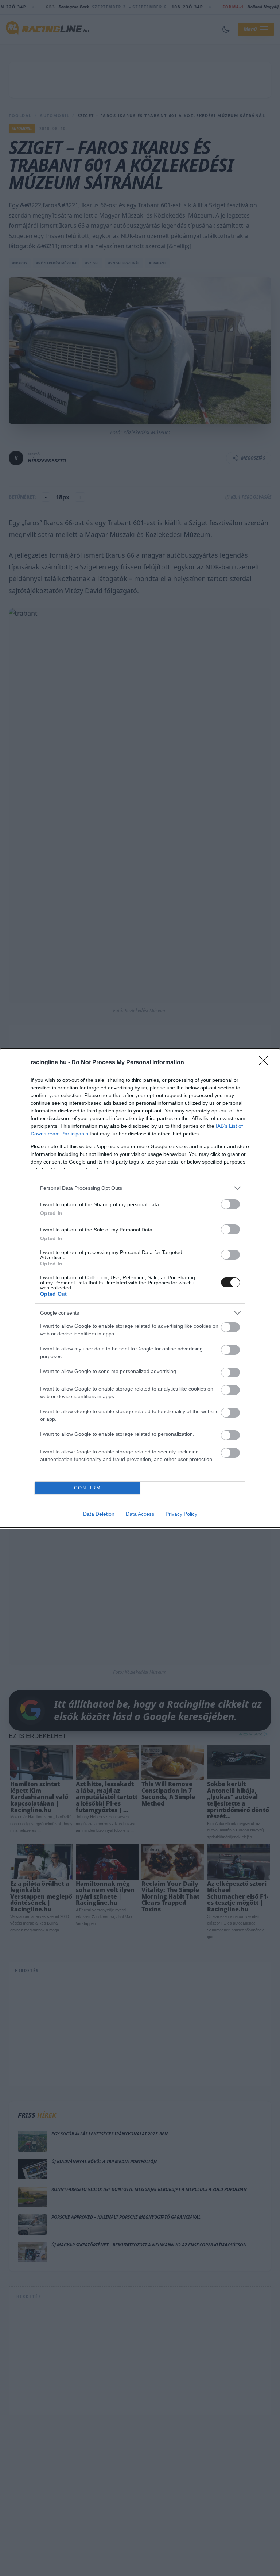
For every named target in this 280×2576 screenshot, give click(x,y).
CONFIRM (87, 1488)
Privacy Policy (181, 1514)
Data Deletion (99, 1514)
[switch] (230, 1204)
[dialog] (140, 1288)
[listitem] (140, 1188)
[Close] (266, 1063)
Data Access (140, 1514)
